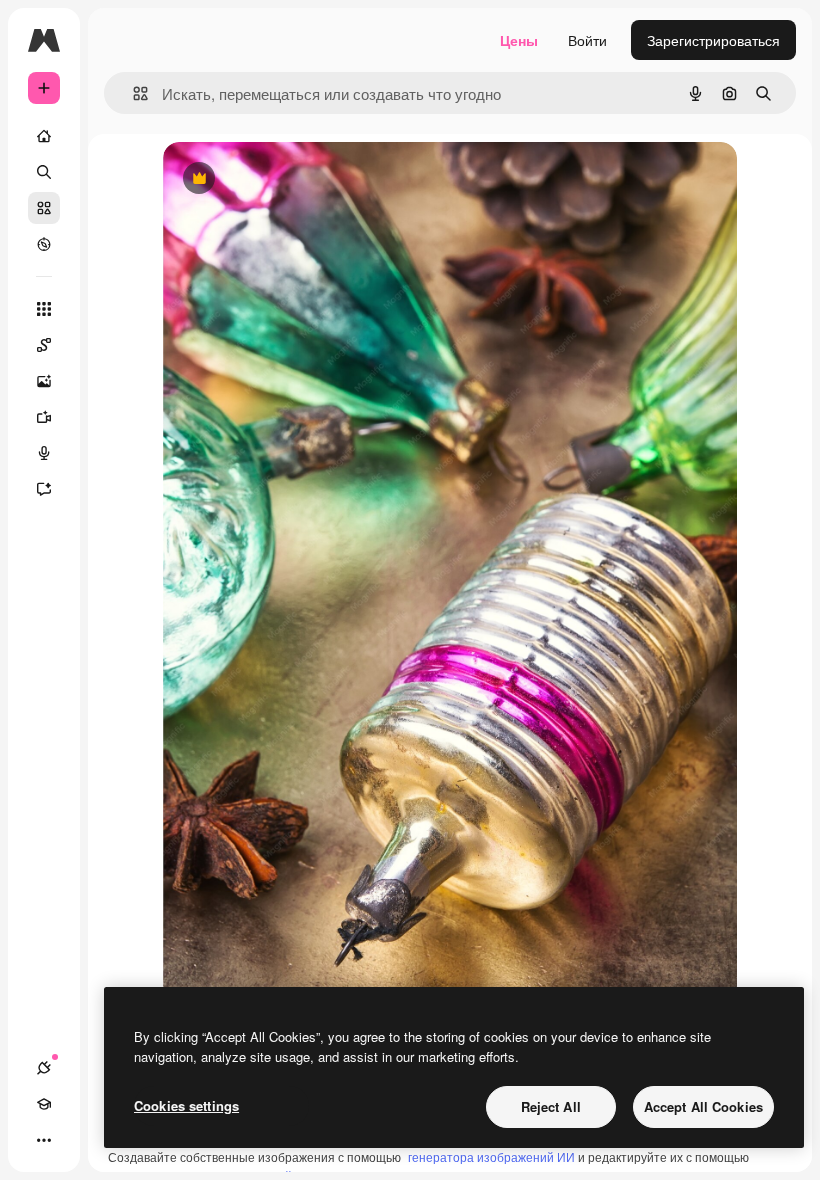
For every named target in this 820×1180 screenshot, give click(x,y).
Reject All (551, 1106)
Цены (519, 40)
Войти (587, 40)
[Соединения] (44, 1068)
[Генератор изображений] (44, 381)
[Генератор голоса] (44, 453)
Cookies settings (186, 1105)
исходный (297, 179)
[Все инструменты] (44, 309)
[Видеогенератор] (44, 417)
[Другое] (44, 1140)
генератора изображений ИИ (491, 1156)
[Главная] (44, 136)
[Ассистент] (44, 489)
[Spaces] (44, 345)
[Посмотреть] (44, 244)
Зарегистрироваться (713, 40)
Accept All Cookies (703, 1106)
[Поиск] (44, 172)
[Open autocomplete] (132, 93)
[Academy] (44, 1104)
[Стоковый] (44, 208)
